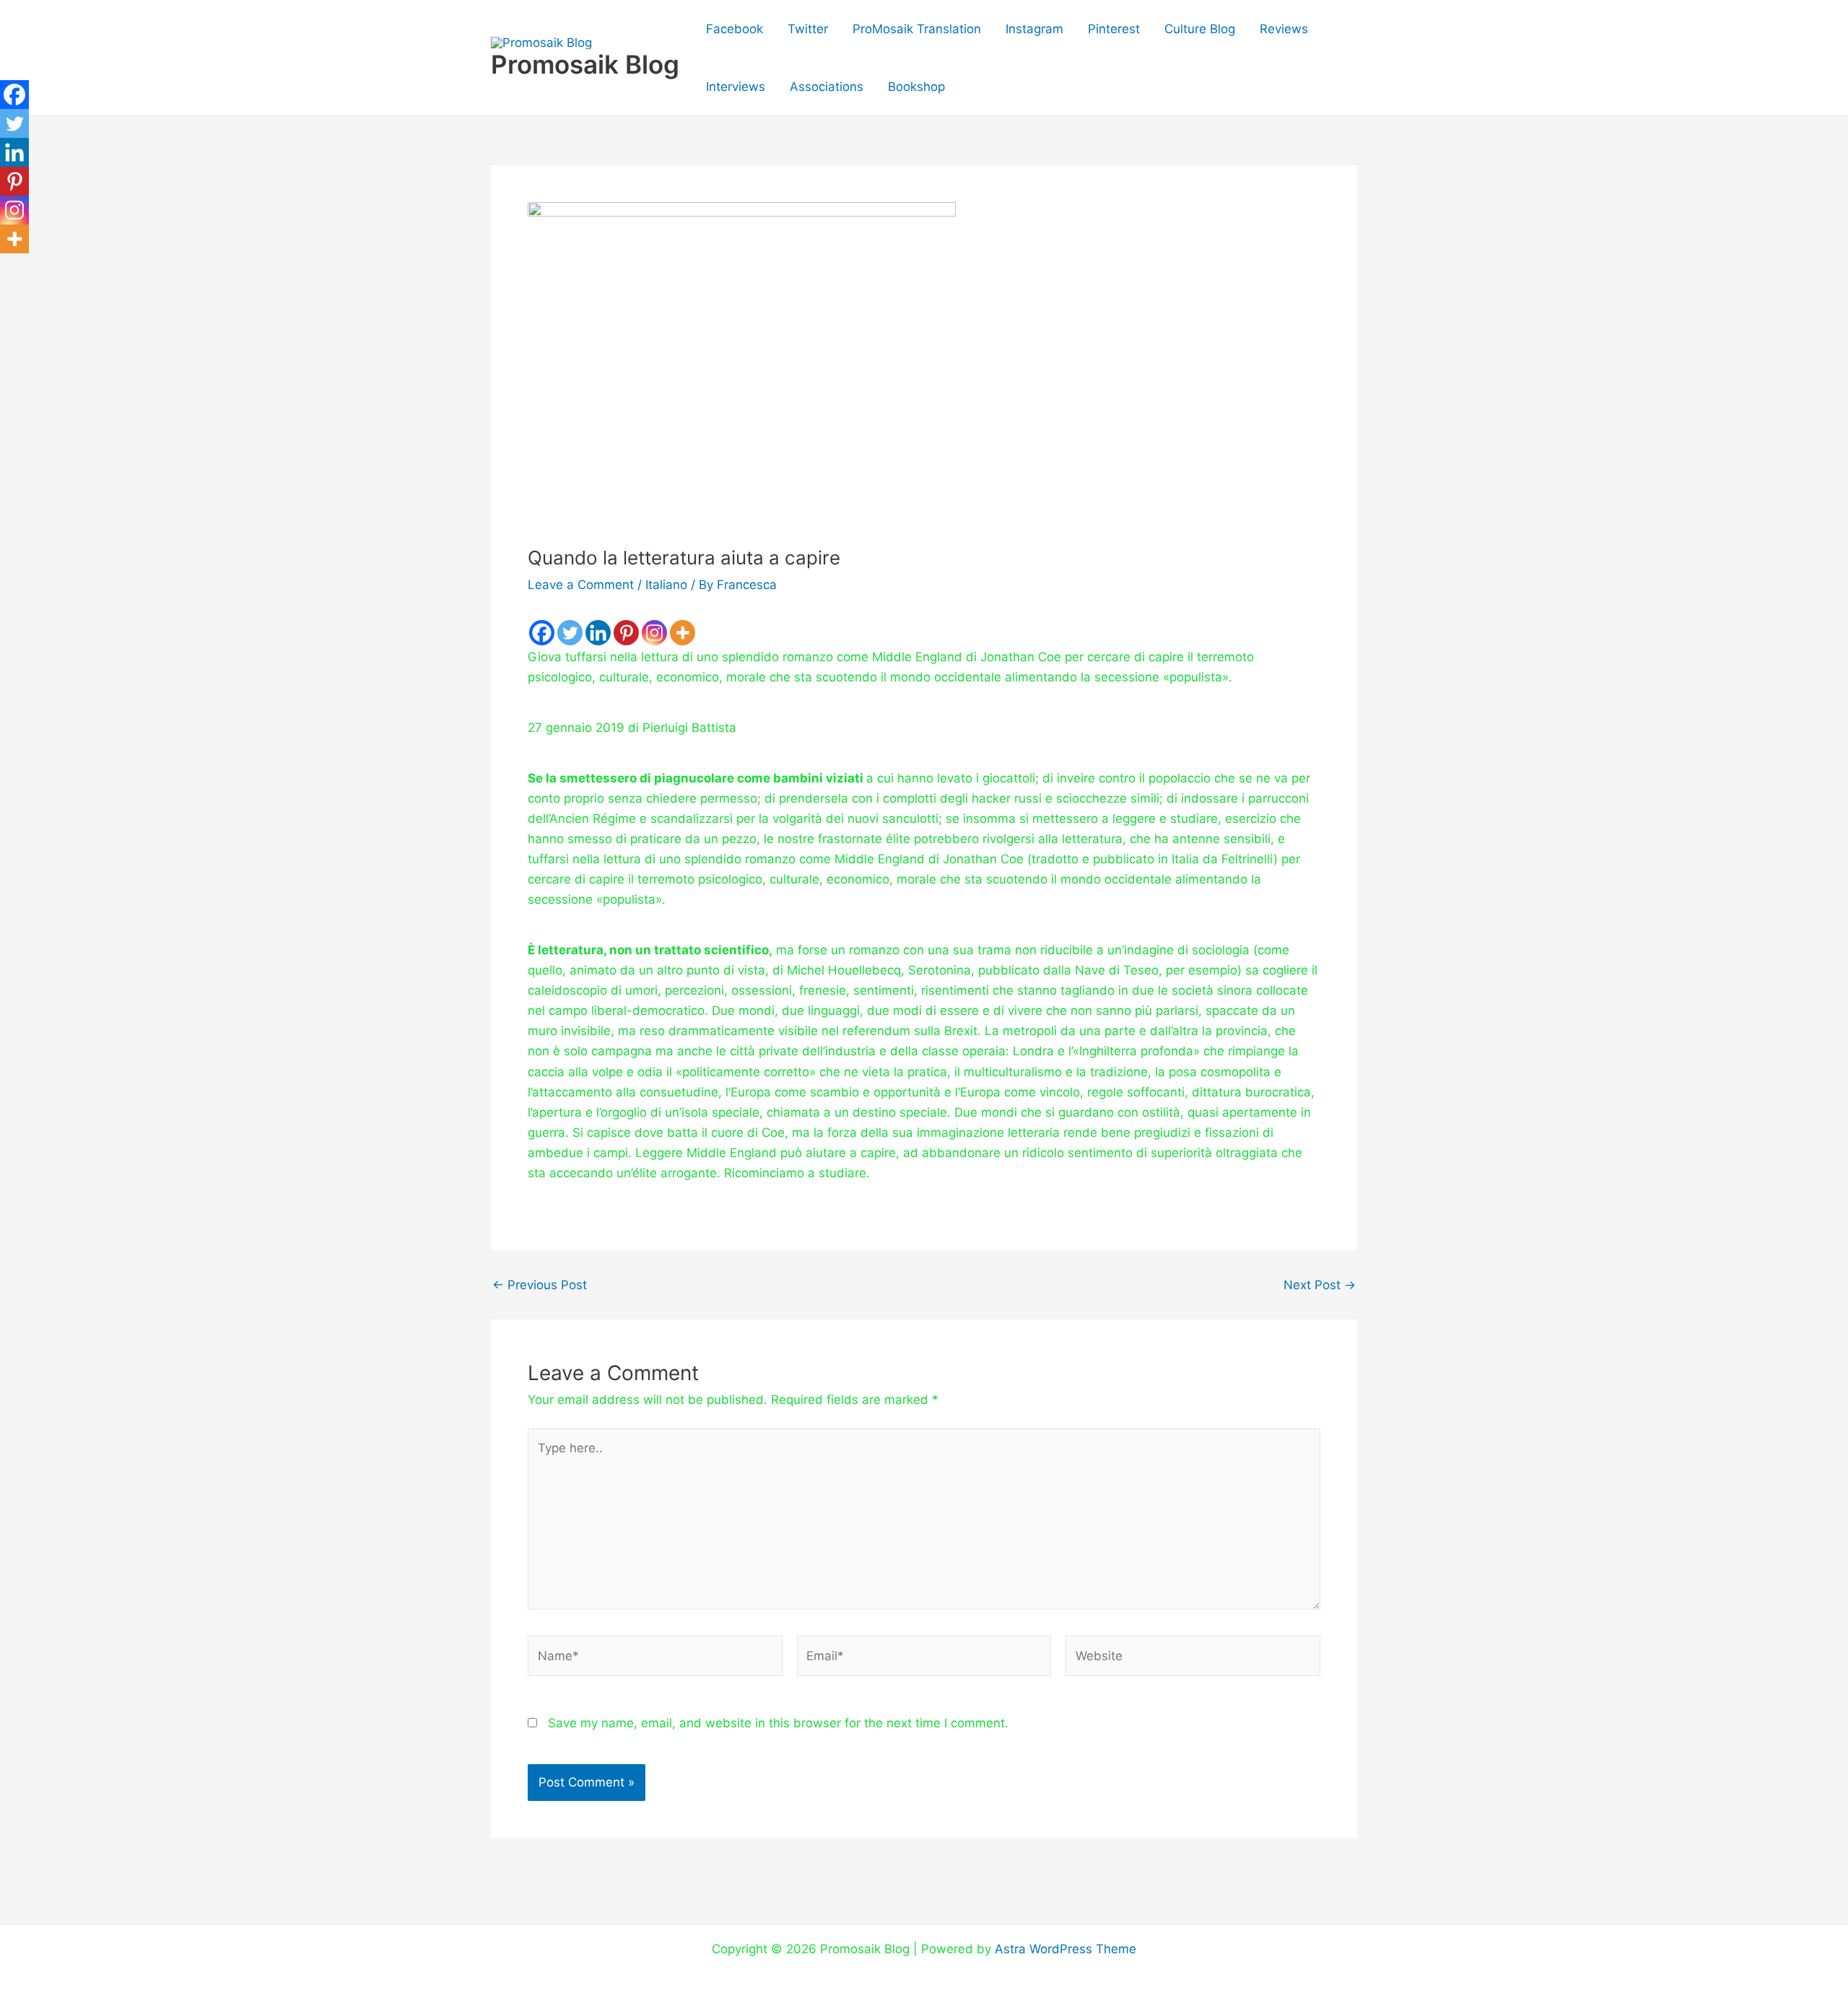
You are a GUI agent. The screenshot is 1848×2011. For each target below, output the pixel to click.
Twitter (808, 29)
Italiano (666, 585)
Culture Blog (1200, 29)
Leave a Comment (581, 585)
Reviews (1284, 29)
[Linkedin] (598, 633)
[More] (683, 633)
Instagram (1034, 29)
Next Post (1320, 1285)
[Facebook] (542, 633)
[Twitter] (570, 633)
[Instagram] (654, 633)
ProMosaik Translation (917, 29)
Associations (827, 87)
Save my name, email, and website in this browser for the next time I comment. (778, 1723)
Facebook (735, 29)
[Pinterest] (626, 633)
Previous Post (540, 1285)
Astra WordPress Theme (1065, 1949)
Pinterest (1114, 29)
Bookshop (916, 87)
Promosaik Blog (585, 64)
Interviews (736, 87)
